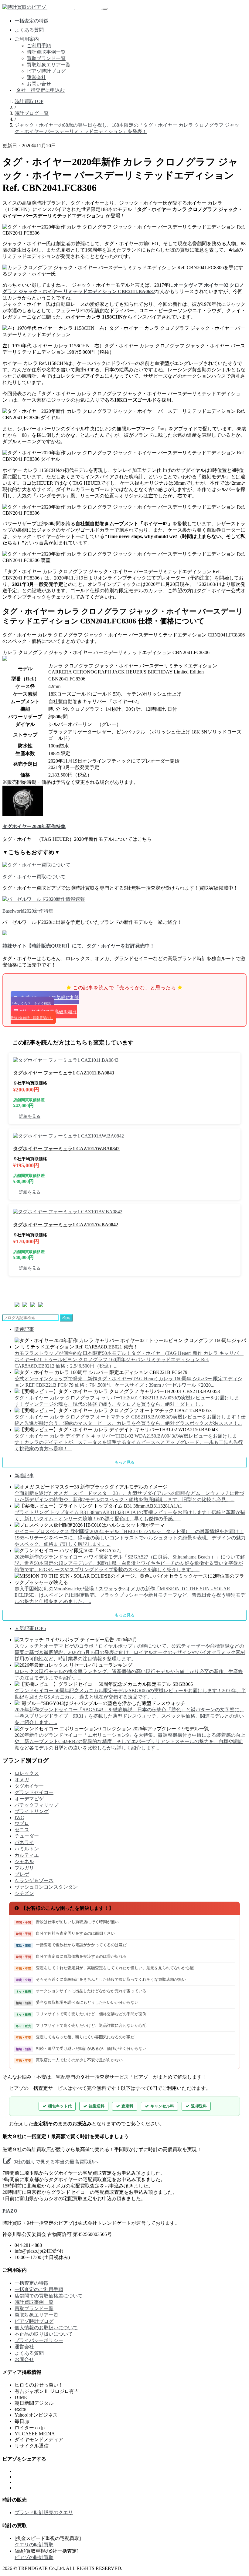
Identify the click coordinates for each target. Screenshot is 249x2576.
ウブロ (22, 1823)
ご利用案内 (27, 39)
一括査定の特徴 (32, 21)
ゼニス (22, 1830)
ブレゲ (22, 1874)
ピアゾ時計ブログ (46, 71)
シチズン (24, 1893)
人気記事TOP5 (30, 1628)
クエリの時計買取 (34, 2545)
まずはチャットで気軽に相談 (45, 1000)
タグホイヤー (29, 1786)
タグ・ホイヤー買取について (34, 877)
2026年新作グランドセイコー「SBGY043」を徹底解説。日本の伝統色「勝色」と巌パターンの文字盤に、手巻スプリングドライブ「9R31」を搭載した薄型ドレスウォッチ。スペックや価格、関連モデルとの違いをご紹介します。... (129, 1716)
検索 (66, 1318)
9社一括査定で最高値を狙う (44, 1014)
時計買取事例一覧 (46, 52)
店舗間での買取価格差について (49, 2296)
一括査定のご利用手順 (39, 2289)
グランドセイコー (34, 1792)
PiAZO (10, 2211)
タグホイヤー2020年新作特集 (34, 826)
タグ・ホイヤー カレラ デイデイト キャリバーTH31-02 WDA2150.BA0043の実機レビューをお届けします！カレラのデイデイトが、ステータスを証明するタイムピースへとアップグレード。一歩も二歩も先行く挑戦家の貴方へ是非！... (129, 1442)
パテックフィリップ (36, 1805)
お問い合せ (39, 84)
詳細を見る (30, 1116)
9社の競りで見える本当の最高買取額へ (56, 2162)
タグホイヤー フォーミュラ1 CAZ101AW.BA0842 (66, 1149)
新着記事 (24, 1476)
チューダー (27, 1836)
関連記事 (24, 1329)
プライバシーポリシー (39, 2340)
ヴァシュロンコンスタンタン (46, 1887)
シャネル (24, 1861)
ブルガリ (24, 1868)
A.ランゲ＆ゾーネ (34, 1881)
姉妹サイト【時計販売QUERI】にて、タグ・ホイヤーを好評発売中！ (78, 946)
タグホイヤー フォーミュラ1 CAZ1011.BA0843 (64, 1073)
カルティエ (27, 1855)
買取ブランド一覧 (46, 58)
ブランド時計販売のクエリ (44, 2513)
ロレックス (27, 1773)
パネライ (24, 1842)
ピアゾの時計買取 (34, 2557)
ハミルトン (27, 1849)
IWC (19, 1818)
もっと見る (125, 1462)
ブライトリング (32, 1811)
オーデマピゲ (29, 1799)
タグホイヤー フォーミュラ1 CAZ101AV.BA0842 (66, 1225)
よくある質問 (29, 30)
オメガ (22, 1780)
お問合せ (24, 2359)
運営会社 (36, 77)
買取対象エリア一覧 (49, 65)
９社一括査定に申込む (40, 90)
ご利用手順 (39, 46)
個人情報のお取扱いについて (46, 2328)
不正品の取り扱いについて (44, 2334)
